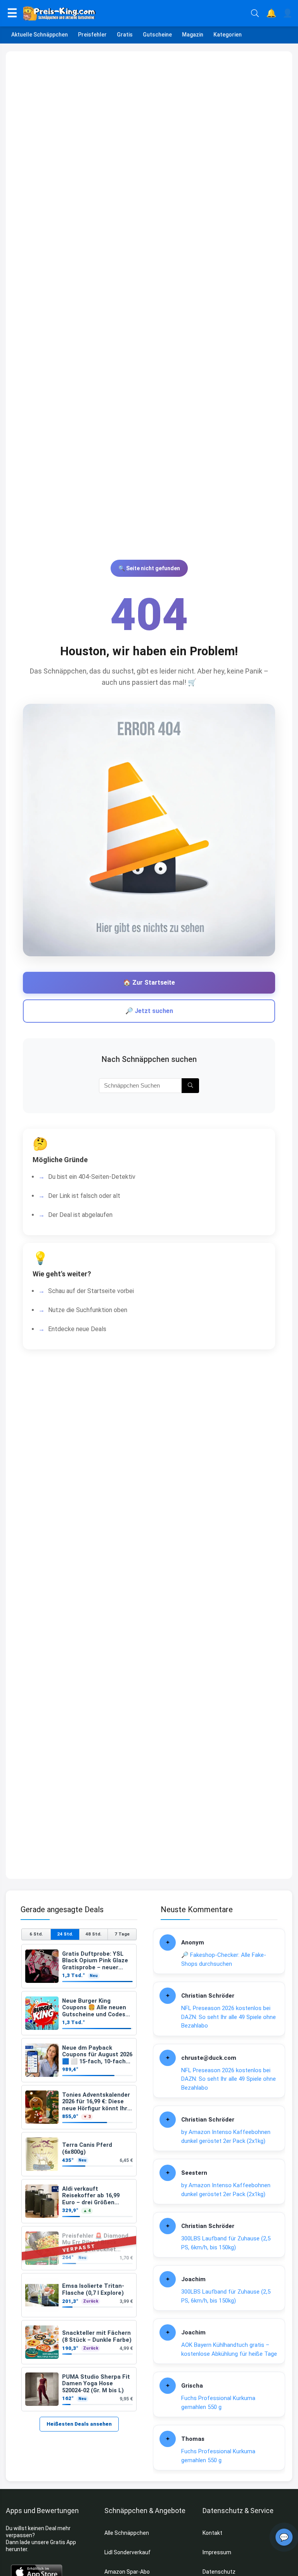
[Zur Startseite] (134, 13)
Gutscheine (157, 35)
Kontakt (212, 2533)
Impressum (217, 2552)
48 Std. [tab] (93, 1934)
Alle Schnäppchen (127, 2533)
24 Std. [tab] (65, 1934)
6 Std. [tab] (36, 1934)
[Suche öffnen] (255, 13)
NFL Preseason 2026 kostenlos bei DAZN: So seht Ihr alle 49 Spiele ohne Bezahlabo (229, 2017)
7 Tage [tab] (122, 1934)
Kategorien (228, 35)
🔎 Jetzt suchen (149, 1011)
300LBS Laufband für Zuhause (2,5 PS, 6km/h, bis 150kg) (226, 2243)
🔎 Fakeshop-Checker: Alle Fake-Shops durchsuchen (224, 1959)
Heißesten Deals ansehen (79, 2424)
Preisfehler (92, 35)
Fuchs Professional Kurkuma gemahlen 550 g (218, 2403)
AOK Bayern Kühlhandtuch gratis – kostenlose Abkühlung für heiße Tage (229, 2349)
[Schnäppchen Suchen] (190, 1086)
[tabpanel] (79, 2178)
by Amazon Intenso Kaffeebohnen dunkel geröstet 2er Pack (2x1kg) (226, 2137)
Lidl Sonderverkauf (127, 2552)
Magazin (193, 35)
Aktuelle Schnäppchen (40, 35)
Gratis (125, 35)
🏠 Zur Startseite (149, 983)
